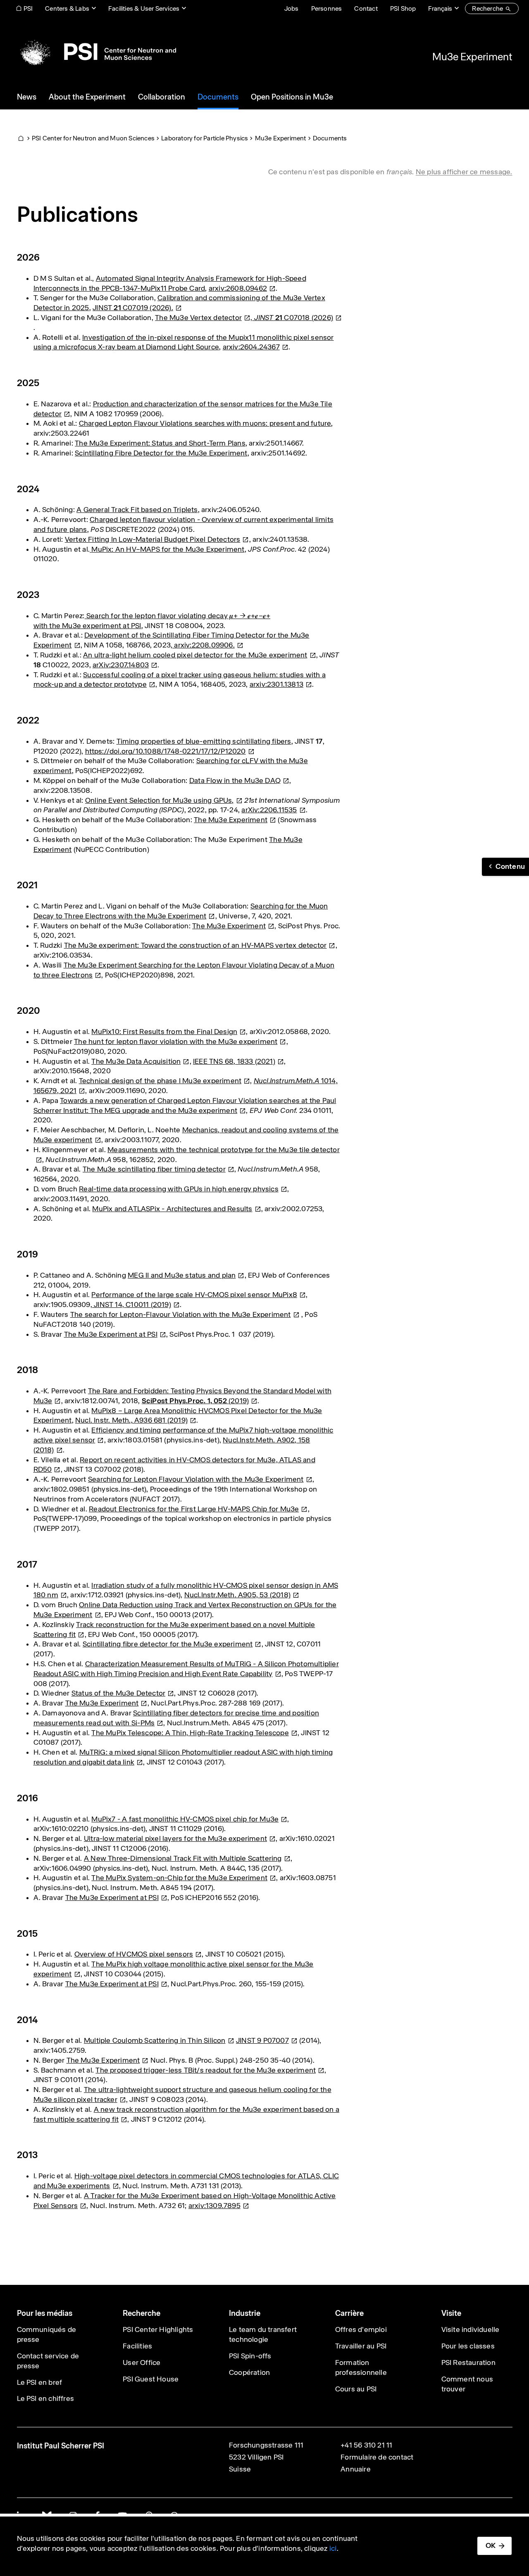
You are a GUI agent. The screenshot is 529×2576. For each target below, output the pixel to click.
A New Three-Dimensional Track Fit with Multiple (183, 1858)
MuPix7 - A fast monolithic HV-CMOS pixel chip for (185, 1819)
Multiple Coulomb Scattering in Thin (155, 2040)
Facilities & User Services (144, 8)
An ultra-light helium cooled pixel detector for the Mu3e (195, 655)
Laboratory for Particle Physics (205, 138)
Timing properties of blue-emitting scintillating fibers (204, 741)
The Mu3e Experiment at (111, 1334)
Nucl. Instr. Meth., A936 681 (131, 1420)
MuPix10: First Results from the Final (164, 1032)
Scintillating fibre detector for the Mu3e (168, 1644)
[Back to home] (97, 52)
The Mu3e (231, 820)
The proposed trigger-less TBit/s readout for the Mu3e (206, 2070)
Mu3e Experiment (472, 57)
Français (440, 8)
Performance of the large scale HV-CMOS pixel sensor (194, 1295)
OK (491, 2545)
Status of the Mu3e (118, 1693)
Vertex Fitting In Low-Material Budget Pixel (153, 539)
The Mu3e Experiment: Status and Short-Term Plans (160, 443)
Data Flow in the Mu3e (235, 780)
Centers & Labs (67, 8)
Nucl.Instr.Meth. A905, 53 (237, 1595)
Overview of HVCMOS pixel (134, 1954)
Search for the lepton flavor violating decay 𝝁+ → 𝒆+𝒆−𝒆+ (178, 616)
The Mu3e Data (136, 1061)
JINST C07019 (133, 308)
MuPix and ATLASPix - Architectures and (172, 1209)
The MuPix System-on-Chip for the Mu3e (179, 1878)
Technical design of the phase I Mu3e (160, 1081)
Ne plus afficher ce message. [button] (464, 172)
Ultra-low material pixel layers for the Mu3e (175, 1838)
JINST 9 (262, 2040)
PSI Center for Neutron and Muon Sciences (93, 138)
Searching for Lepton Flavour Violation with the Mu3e (196, 1479)
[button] (505, 867)
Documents (330, 138)
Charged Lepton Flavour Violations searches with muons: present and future (205, 423)
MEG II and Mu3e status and (182, 1275)
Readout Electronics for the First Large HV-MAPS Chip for (194, 1509)
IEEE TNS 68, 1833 (234, 1061)
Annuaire (356, 2469)
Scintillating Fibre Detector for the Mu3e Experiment (161, 453)
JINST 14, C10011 (132, 1305)
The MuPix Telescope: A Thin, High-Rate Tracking (190, 1733)
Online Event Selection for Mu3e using (160, 800)
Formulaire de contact (377, 2457)
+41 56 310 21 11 (366, 2445)
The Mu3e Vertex (198, 318)
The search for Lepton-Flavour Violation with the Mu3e (181, 1314)
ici (333, 2548)
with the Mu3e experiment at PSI (87, 626)
